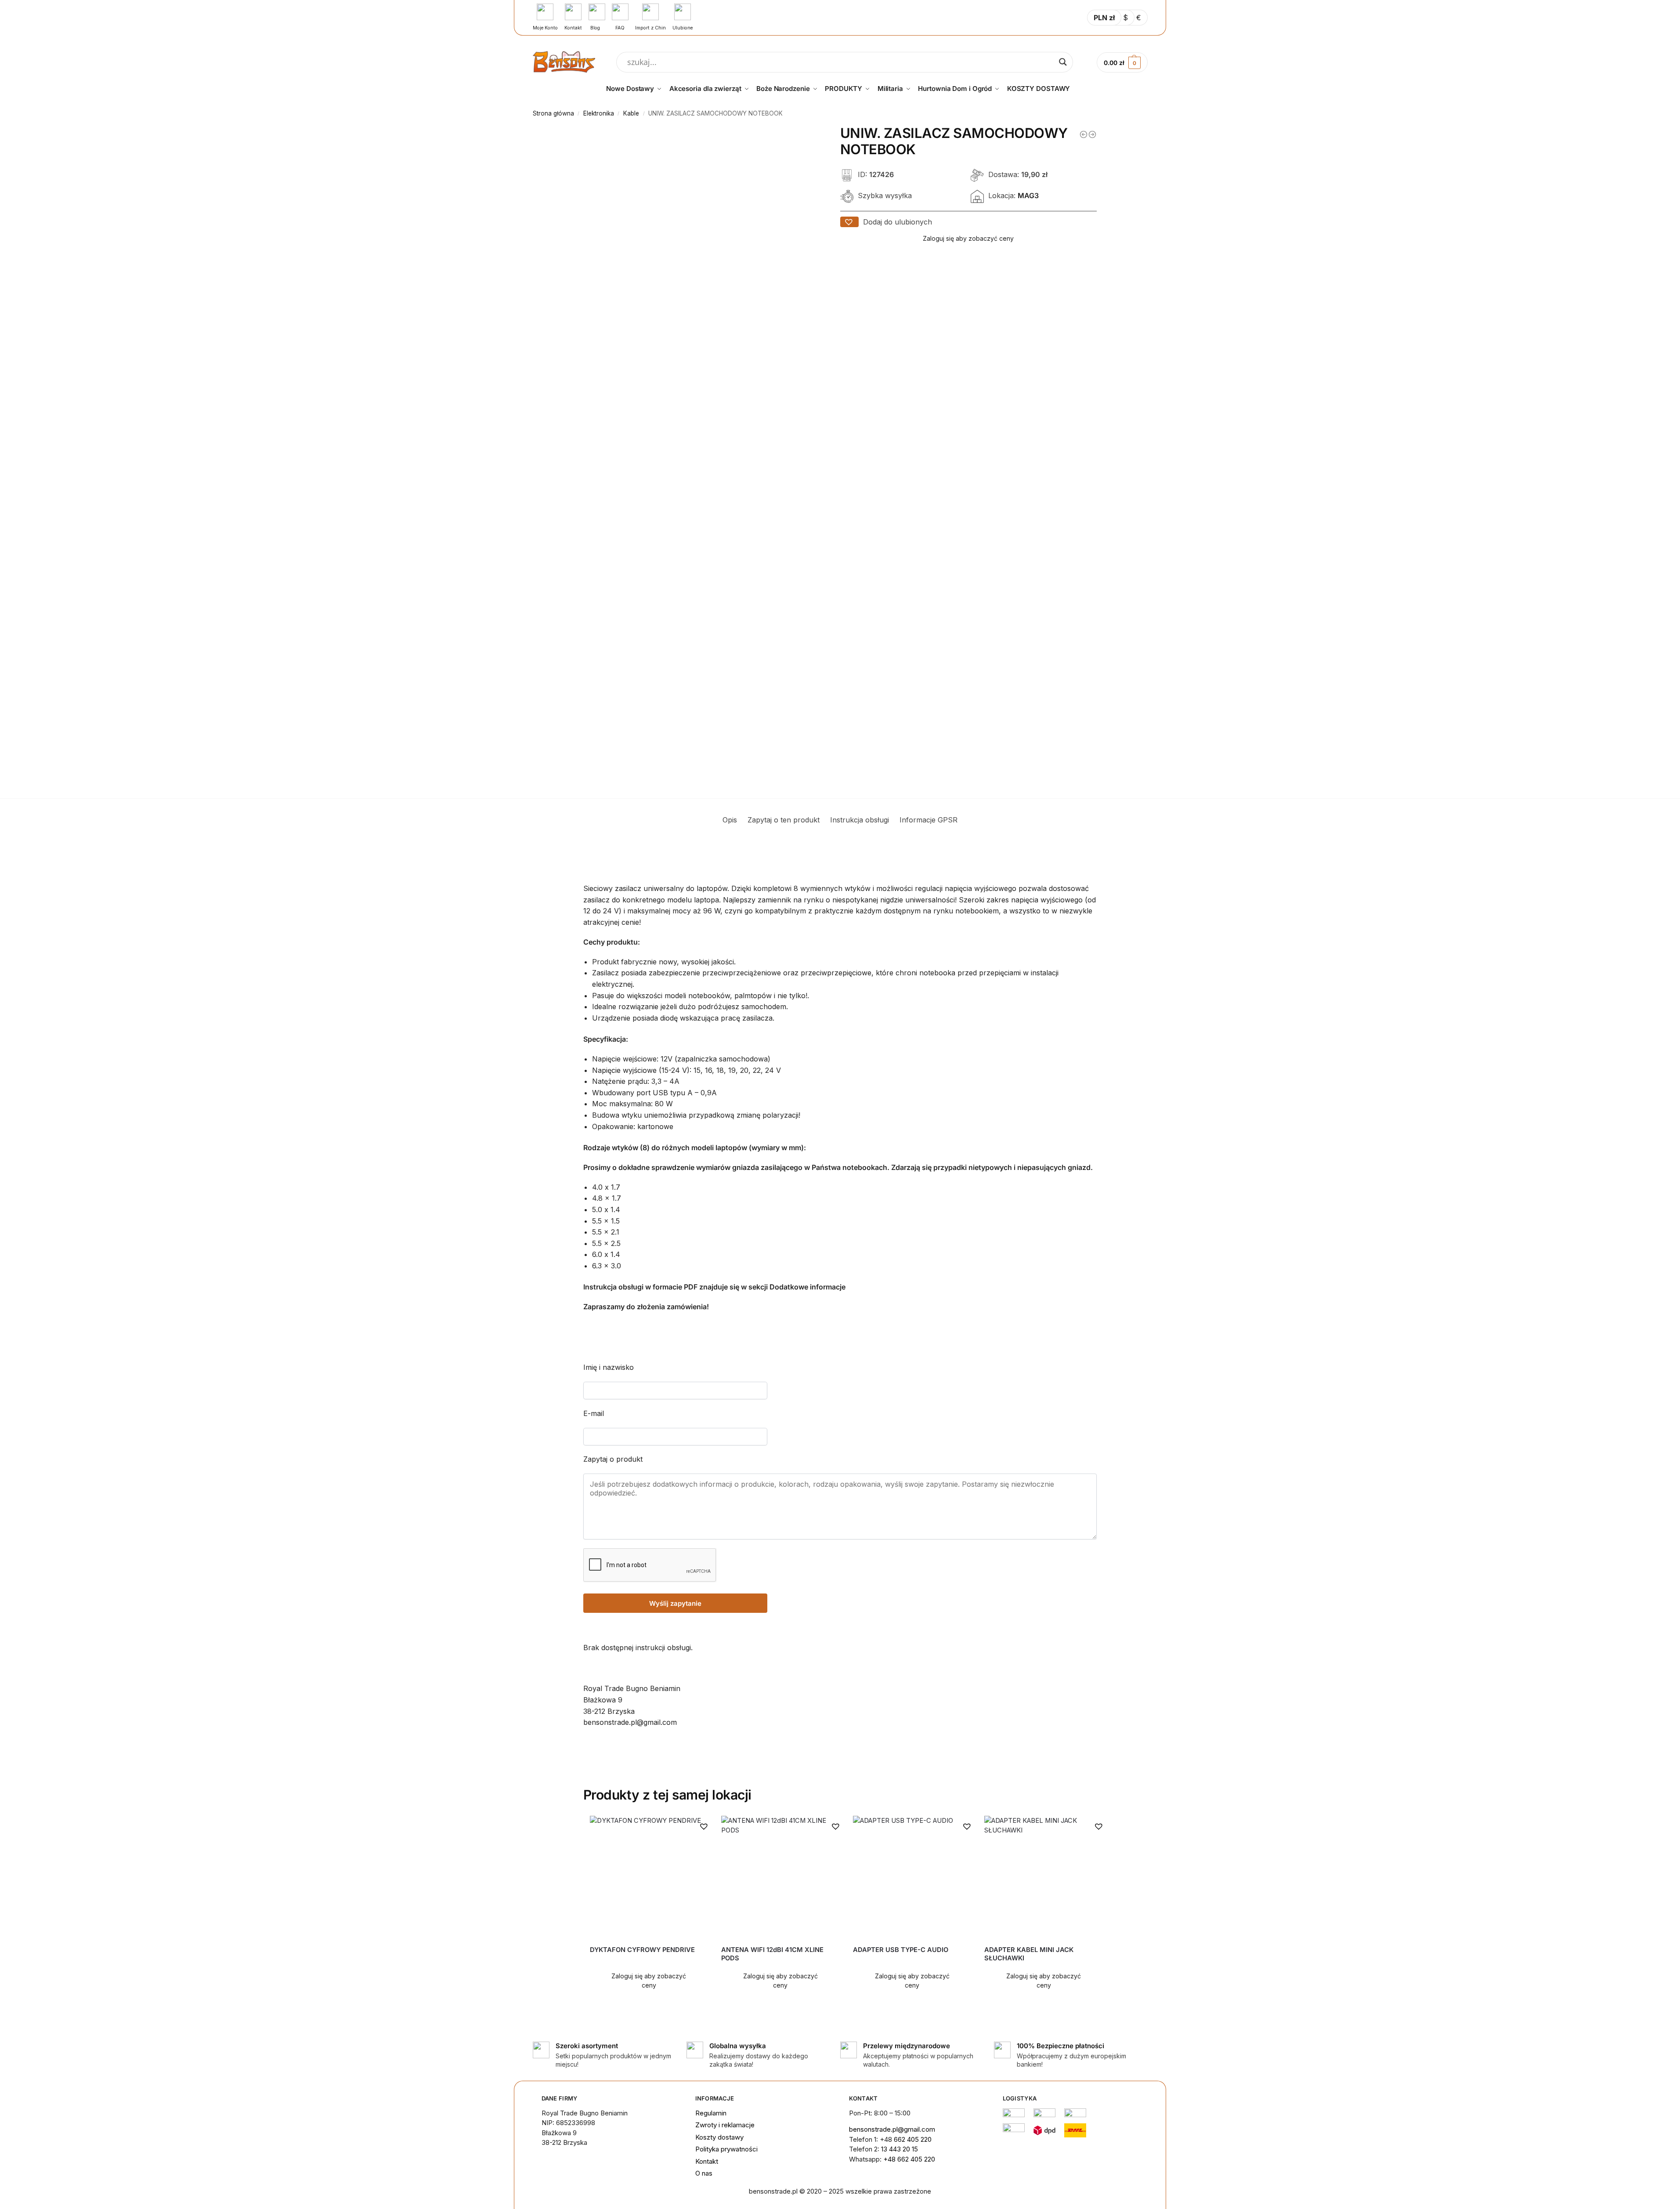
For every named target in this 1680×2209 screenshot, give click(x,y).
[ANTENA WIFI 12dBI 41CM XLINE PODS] (780, 1877)
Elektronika (599, 113)
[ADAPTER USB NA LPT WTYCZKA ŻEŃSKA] (1084, 134)
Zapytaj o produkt (613, 1459)
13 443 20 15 (900, 2149)
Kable (631, 113)
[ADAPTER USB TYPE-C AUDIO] (912, 1877)
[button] (849, 222)
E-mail (594, 1413)
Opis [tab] (730, 820)
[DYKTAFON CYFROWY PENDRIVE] (649, 1877)
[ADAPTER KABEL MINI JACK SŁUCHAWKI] (1044, 1877)
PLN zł (1104, 18)
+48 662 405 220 (909, 2159)
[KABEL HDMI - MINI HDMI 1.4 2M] (1092, 134)
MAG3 (1028, 196)
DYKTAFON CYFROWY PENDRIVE (642, 1950)
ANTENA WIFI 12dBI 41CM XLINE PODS (772, 1954)
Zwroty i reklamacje (725, 2125)
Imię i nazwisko (609, 1367)
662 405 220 (913, 2139)
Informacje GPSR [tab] (929, 820)
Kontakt (707, 2161)
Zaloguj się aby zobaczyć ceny (968, 238)
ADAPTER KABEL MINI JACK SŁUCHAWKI (1029, 1954)
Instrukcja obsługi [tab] (860, 820)
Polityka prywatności (726, 2149)
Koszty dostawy (719, 2137)
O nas (704, 2173)
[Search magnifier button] (1063, 62)
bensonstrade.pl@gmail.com (892, 2129)
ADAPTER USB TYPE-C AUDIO (901, 1950)
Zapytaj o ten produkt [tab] (784, 820)
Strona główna (553, 113)
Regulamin (711, 2113)
